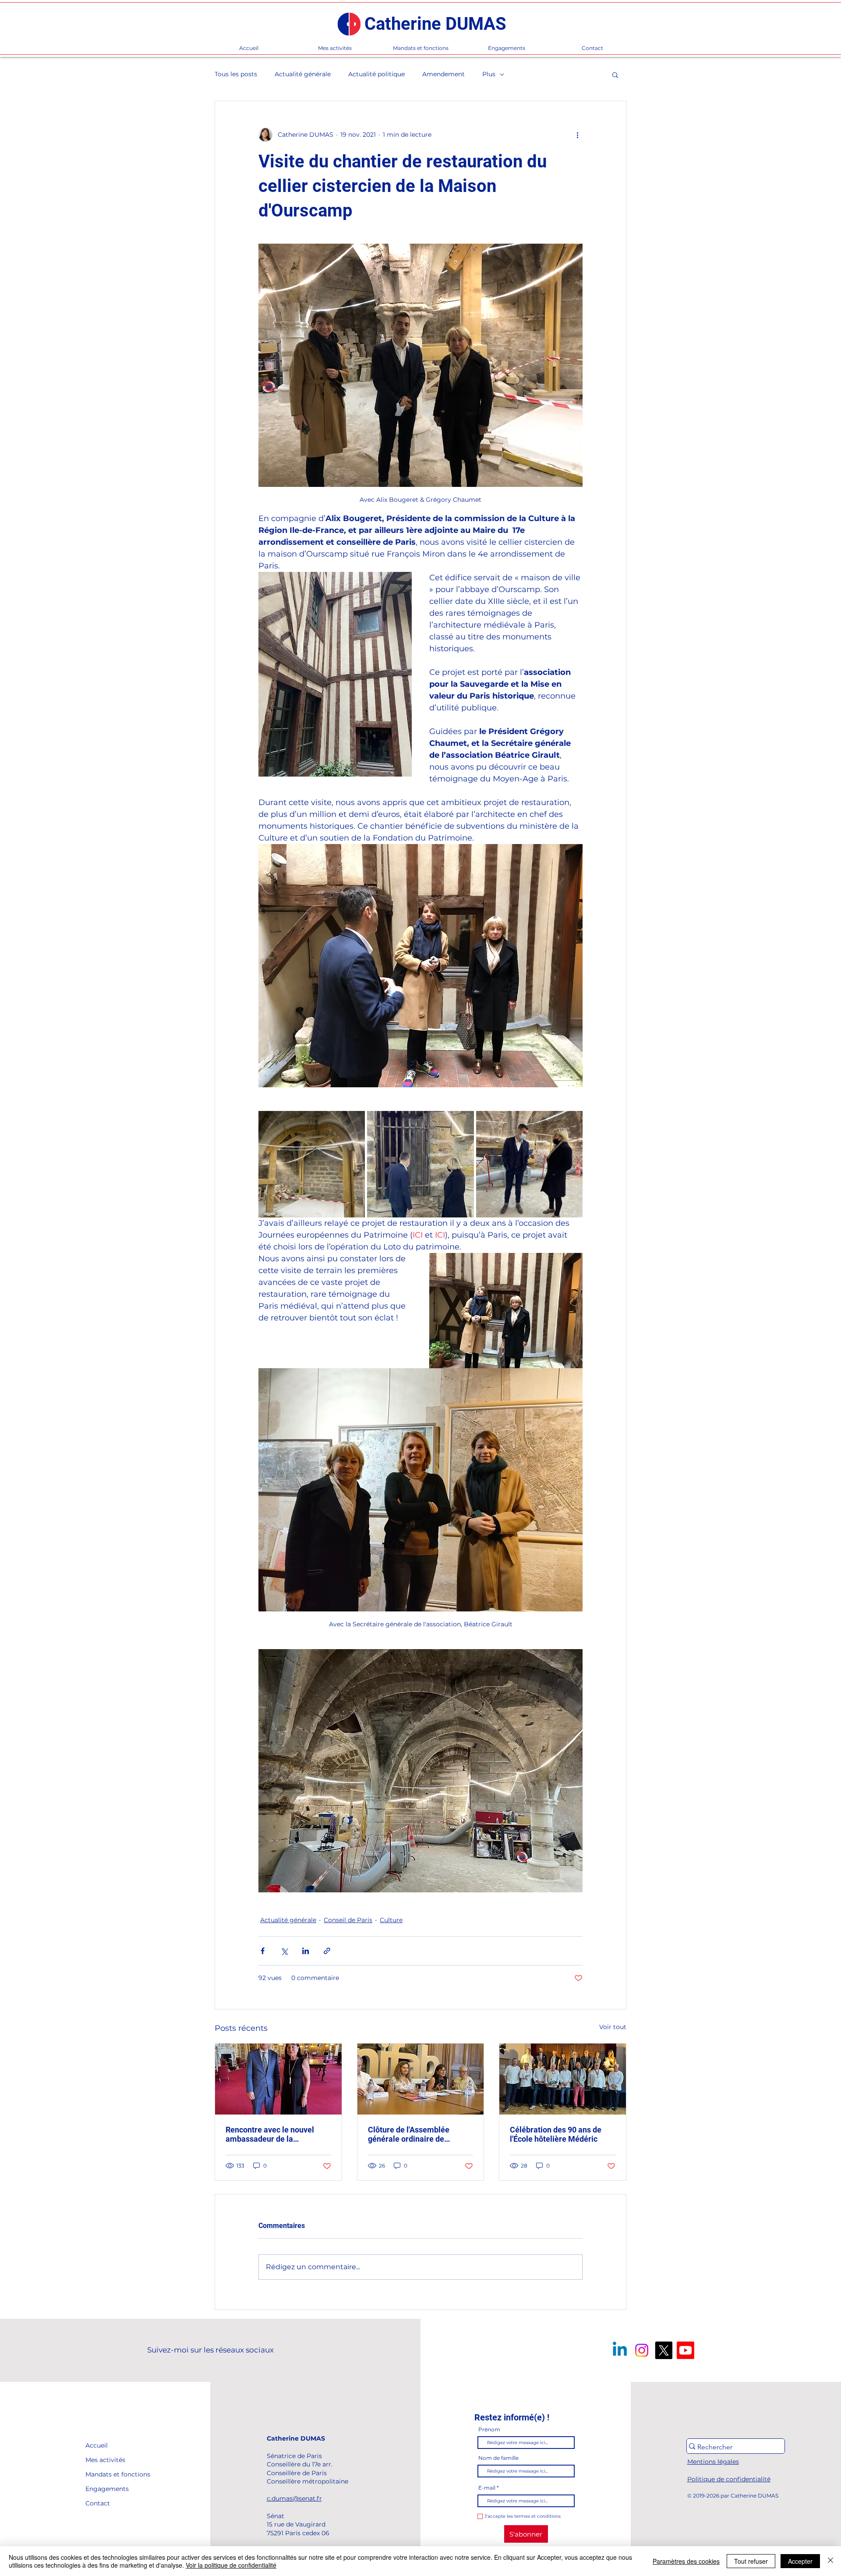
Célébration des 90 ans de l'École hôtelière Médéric (556, 2134)
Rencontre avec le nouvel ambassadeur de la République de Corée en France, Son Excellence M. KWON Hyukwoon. (272, 2134)
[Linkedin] (620, 2350)
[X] (664, 2350)
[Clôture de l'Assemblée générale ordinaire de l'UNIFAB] (421, 2079)
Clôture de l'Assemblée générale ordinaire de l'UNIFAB (409, 2134)
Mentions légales (713, 2462)
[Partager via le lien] (327, 1951)
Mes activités (105, 2460)
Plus (489, 74)
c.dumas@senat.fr (294, 2498)
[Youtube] (686, 2350)
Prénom (489, 2430)
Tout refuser (751, 2561)
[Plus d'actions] (577, 135)
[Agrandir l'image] (312, 1164)
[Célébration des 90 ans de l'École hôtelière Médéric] (563, 2079)
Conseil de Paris (348, 1920)
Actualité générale (303, 74)
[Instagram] (642, 2350)
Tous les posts (236, 74)
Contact (98, 2503)
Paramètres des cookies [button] (686, 2561)
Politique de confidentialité (729, 2479)
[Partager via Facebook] (263, 1951)
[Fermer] (830, 2561)
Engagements (105, 2489)
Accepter (800, 2561)
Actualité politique (376, 74)
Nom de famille (498, 2458)
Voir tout (613, 2027)
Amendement (443, 74)
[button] (615, 75)
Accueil (97, 2445)
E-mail (487, 2488)
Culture (391, 1920)
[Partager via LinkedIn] (306, 1951)
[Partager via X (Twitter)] (284, 1951)
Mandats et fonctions (105, 2474)
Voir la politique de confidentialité (231, 2565)
